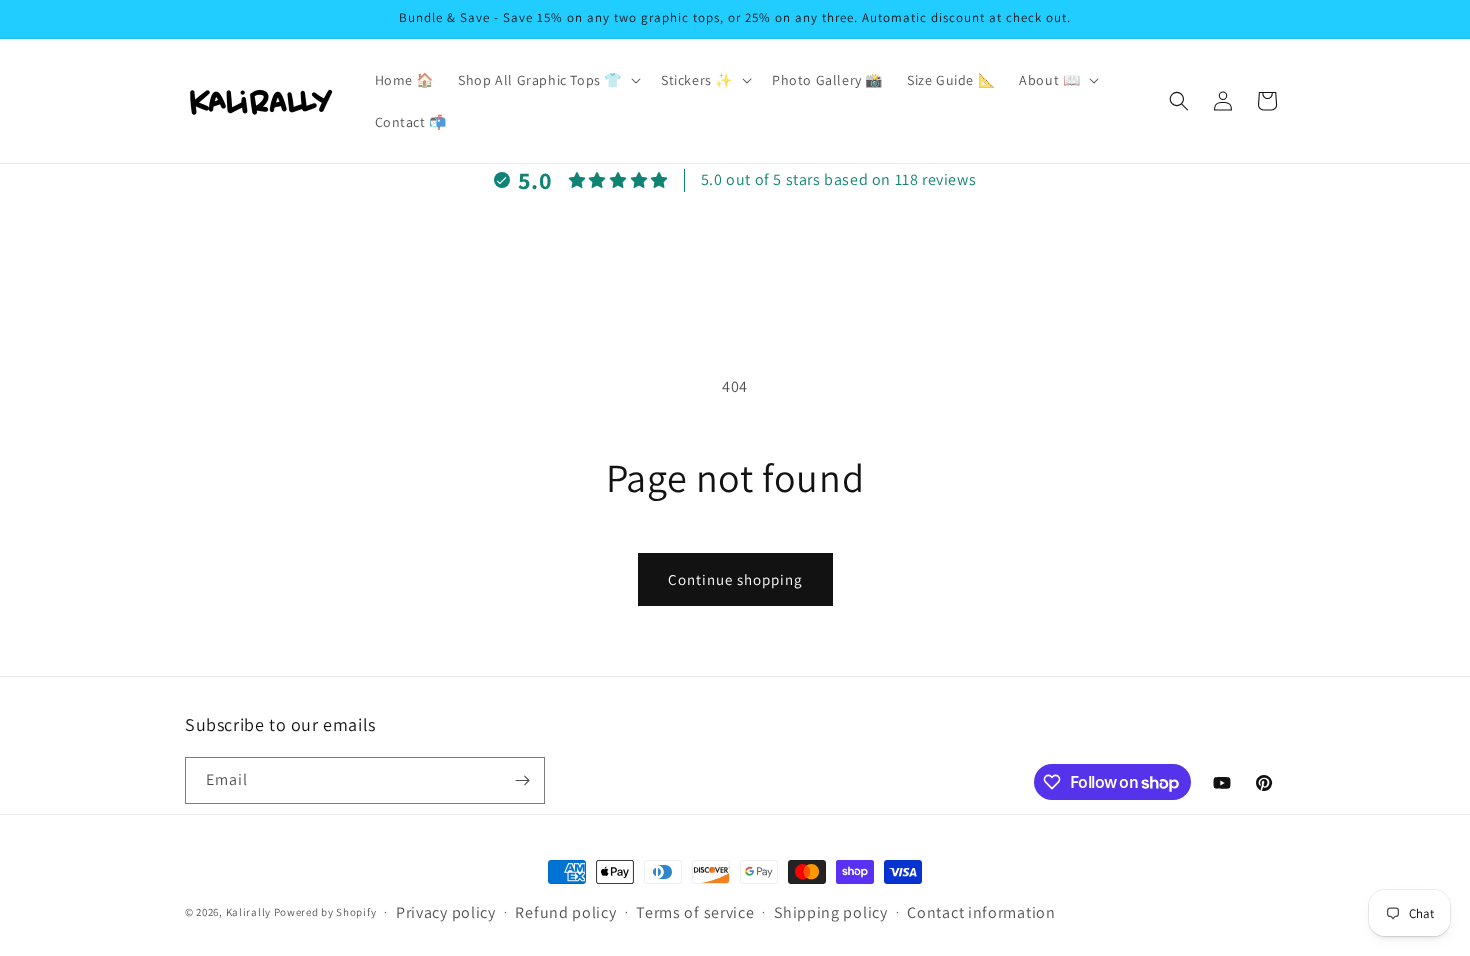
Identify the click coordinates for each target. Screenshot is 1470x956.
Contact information (981, 912)
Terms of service (695, 912)
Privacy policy (446, 912)
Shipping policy (831, 912)
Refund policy (565, 912)
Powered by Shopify (325, 912)
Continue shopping (735, 579)
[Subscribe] (522, 780)
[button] (547, 80)
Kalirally (248, 912)
